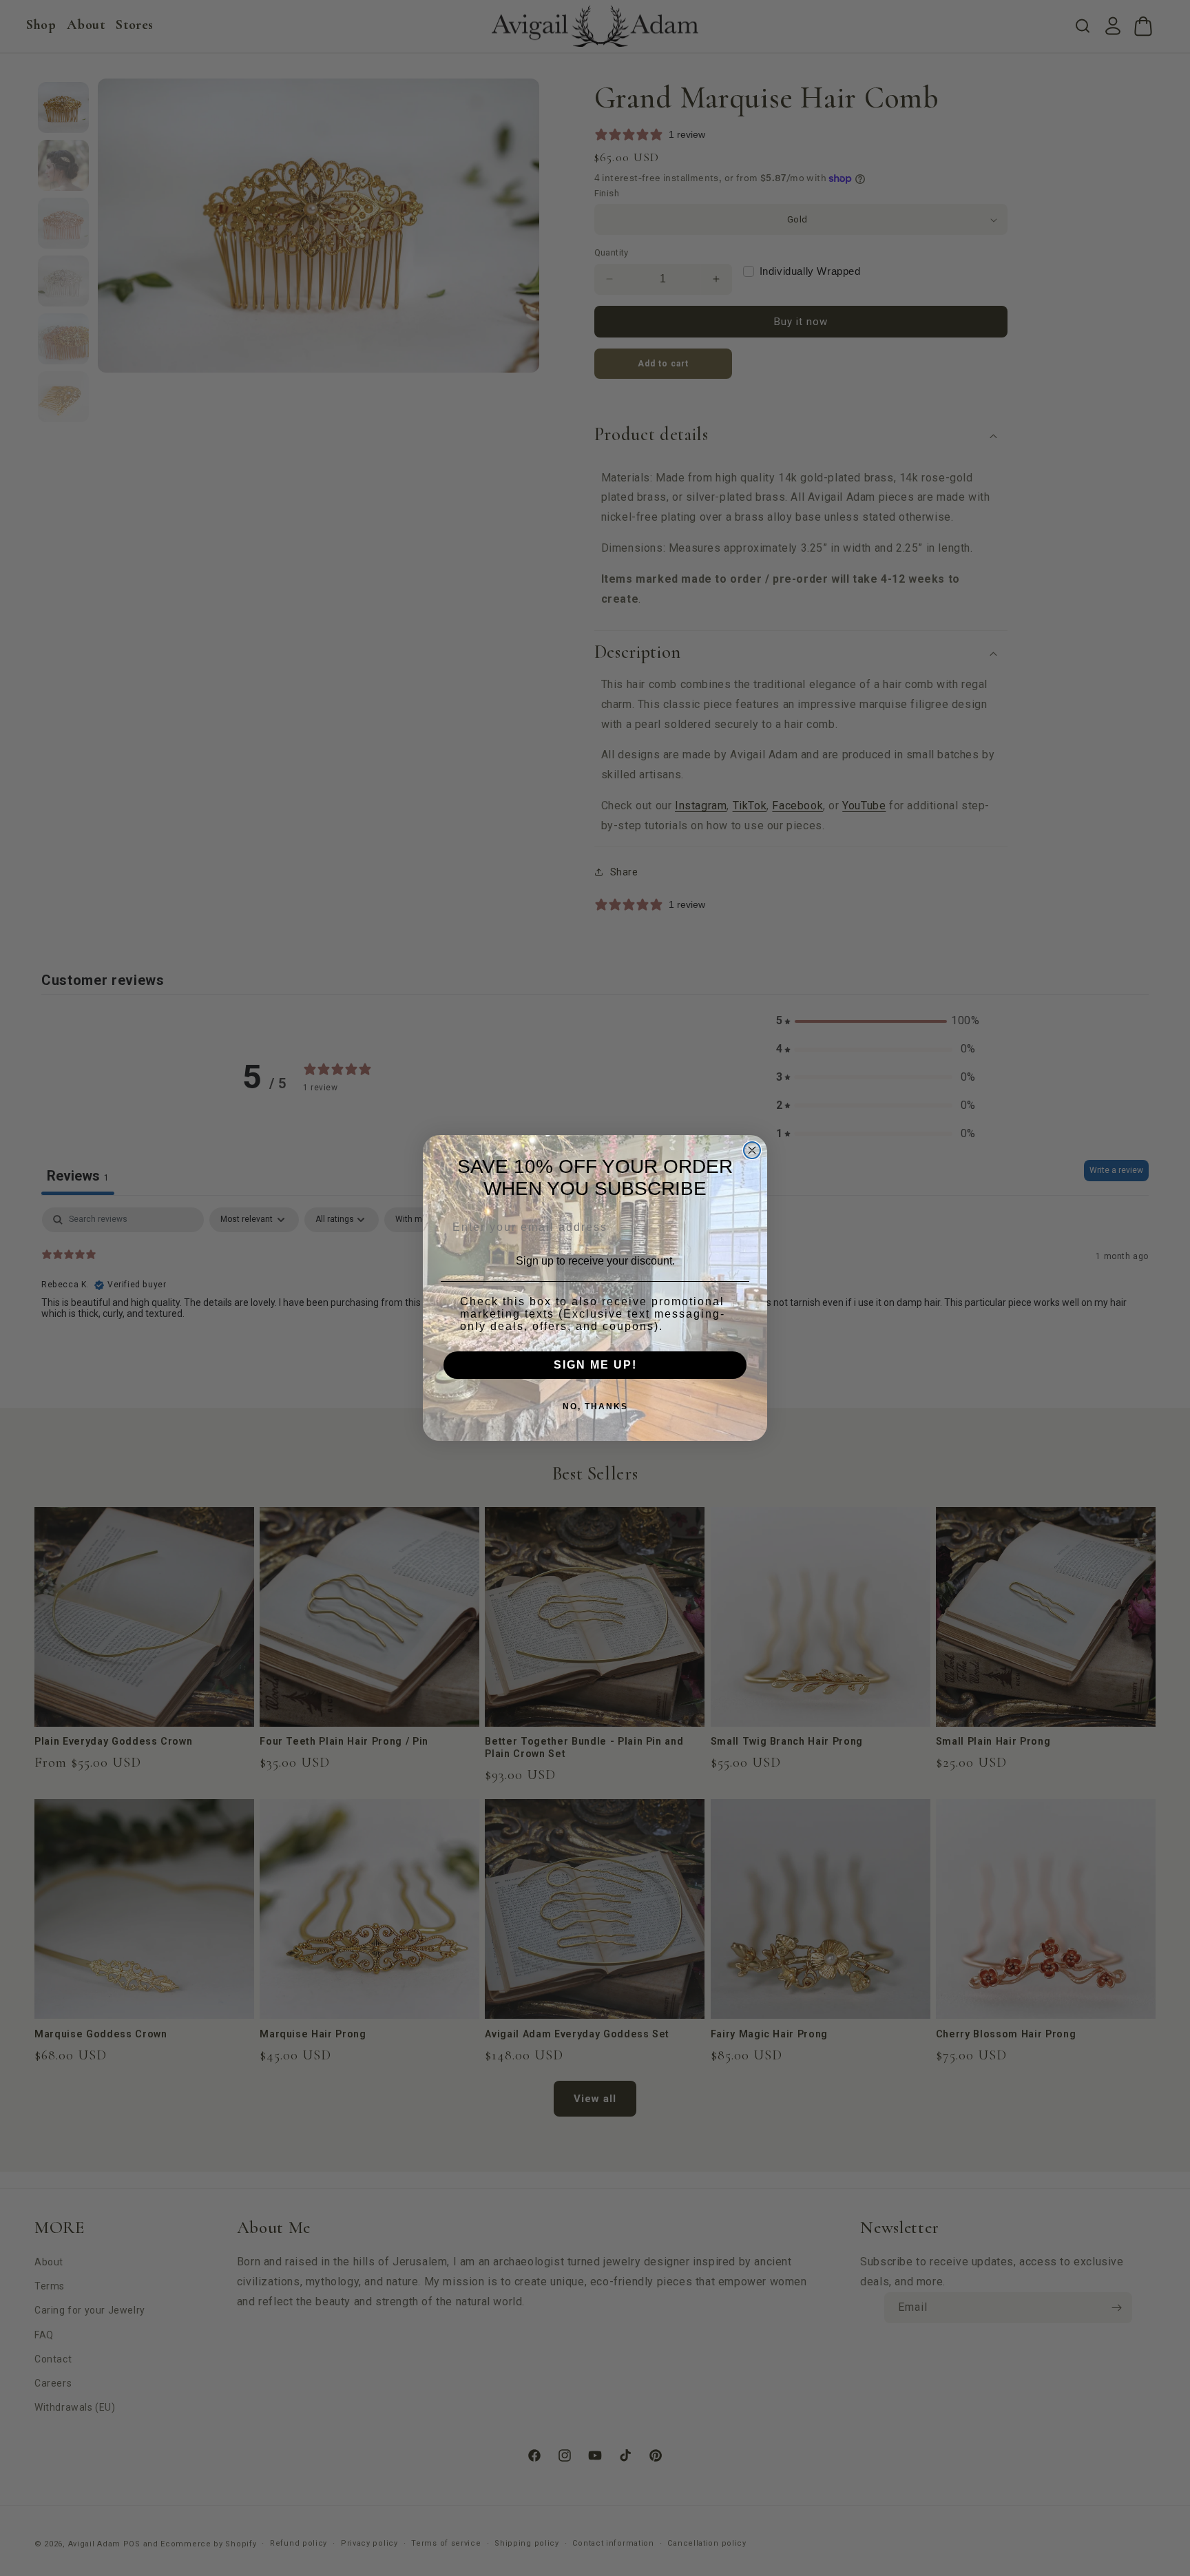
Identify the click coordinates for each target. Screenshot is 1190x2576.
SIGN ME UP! (595, 1365)
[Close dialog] (752, 1150)
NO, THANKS (595, 1406)
